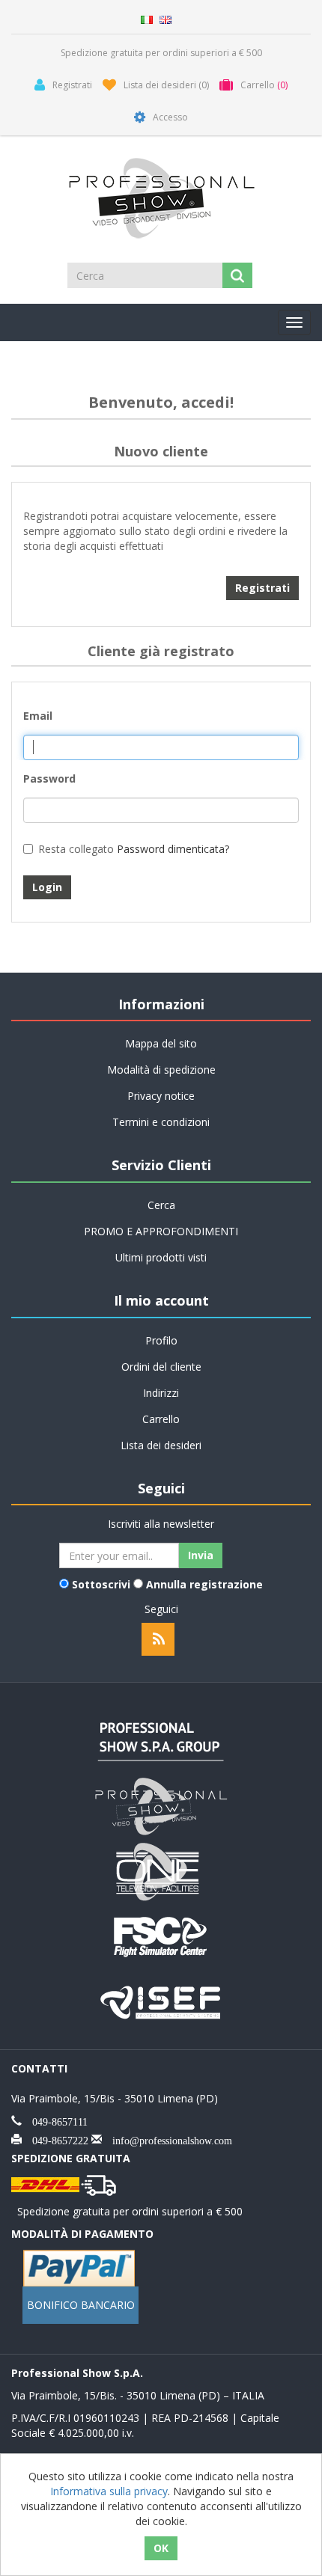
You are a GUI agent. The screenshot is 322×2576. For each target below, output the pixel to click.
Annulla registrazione (204, 1584)
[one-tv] (161, 1870)
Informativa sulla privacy (109, 2491)
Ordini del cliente (161, 1367)
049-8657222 (55, 2139)
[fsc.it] (161, 1935)
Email (38, 716)
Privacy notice (161, 1096)
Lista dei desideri (161, 1445)
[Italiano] (147, 18)
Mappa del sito (161, 1043)
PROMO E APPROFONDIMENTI (161, 1231)
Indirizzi (161, 1393)
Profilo (161, 1340)
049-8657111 (55, 2120)
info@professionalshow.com (167, 2139)
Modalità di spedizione (161, 1070)
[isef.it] (161, 2000)
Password (49, 778)
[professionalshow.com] (161, 1805)
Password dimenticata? (173, 849)
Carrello (161, 1419)
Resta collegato (76, 849)
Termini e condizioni (161, 1122)
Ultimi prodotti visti (161, 1257)
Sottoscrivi (101, 1584)
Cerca (161, 1205)
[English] (165, 18)
